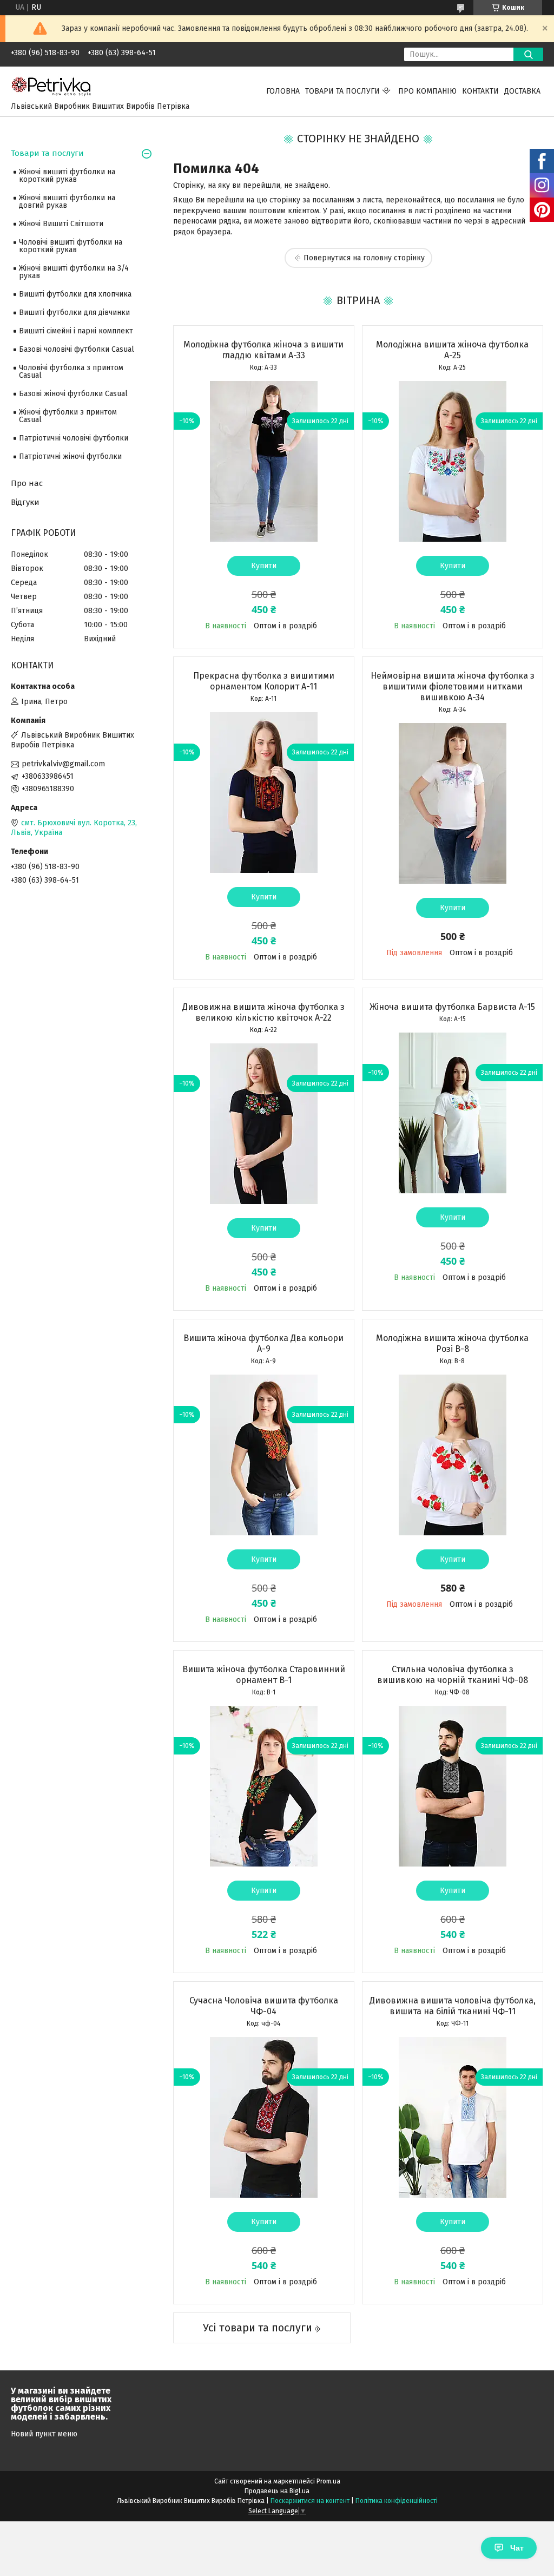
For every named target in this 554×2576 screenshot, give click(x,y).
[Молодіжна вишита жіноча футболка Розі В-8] (453, 1455)
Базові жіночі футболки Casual (73, 394)
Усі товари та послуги (258, 2328)
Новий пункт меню (44, 2434)
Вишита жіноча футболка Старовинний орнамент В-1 (264, 1675)
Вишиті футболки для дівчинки (74, 313)
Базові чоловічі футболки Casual (77, 349)
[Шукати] (528, 54)
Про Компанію (427, 91)
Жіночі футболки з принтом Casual (68, 416)
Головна (283, 91)
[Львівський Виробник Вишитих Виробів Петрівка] (51, 86)
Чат (517, 2548)
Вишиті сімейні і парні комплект (76, 331)
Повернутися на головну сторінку (364, 258)
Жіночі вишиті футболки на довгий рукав (67, 202)
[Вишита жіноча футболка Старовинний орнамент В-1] (264, 1786)
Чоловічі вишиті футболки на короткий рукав (71, 246)
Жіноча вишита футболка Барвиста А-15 (452, 1007)
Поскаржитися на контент (310, 2501)
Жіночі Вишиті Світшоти (61, 224)
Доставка (522, 91)
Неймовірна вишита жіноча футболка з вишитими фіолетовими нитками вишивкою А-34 (453, 686)
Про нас (27, 483)
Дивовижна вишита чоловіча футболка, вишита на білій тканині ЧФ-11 (453, 2006)
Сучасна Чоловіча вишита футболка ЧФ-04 (264, 2006)
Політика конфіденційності (397, 2501)
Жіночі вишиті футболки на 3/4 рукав (74, 272)
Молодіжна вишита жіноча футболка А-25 (452, 350)
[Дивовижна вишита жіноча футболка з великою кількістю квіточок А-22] (264, 1123)
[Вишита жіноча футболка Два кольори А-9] (264, 1455)
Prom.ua (328, 2481)
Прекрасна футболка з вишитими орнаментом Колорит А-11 (264, 681)
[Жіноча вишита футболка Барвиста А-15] (453, 1113)
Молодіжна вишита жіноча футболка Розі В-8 (452, 1343)
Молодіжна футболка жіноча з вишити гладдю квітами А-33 (263, 350)
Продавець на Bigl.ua (277, 2491)
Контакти (480, 91)
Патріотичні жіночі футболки (70, 456)
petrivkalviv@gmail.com (63, 764)
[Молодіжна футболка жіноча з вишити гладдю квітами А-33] (264, 461)
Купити (264, 566)
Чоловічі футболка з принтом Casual (71, 372)
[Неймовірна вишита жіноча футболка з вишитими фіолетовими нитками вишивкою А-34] (453, 803)
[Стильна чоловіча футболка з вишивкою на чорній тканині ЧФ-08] (453, 1786)
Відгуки (25, 502)
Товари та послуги (342, 91)
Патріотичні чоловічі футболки (74, 438)
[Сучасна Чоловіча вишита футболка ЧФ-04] (264, 2117)
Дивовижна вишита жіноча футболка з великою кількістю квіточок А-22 (263, 1012)
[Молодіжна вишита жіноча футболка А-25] (453, 461)
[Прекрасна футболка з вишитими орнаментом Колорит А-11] (264, 792)
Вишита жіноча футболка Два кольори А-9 (263, 1343)
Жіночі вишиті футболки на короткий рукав (67, 176)
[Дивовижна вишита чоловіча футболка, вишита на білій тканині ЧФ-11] (453, 2117)
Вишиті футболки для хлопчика (75, 294)
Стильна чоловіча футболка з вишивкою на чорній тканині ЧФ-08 (453, 1675)
